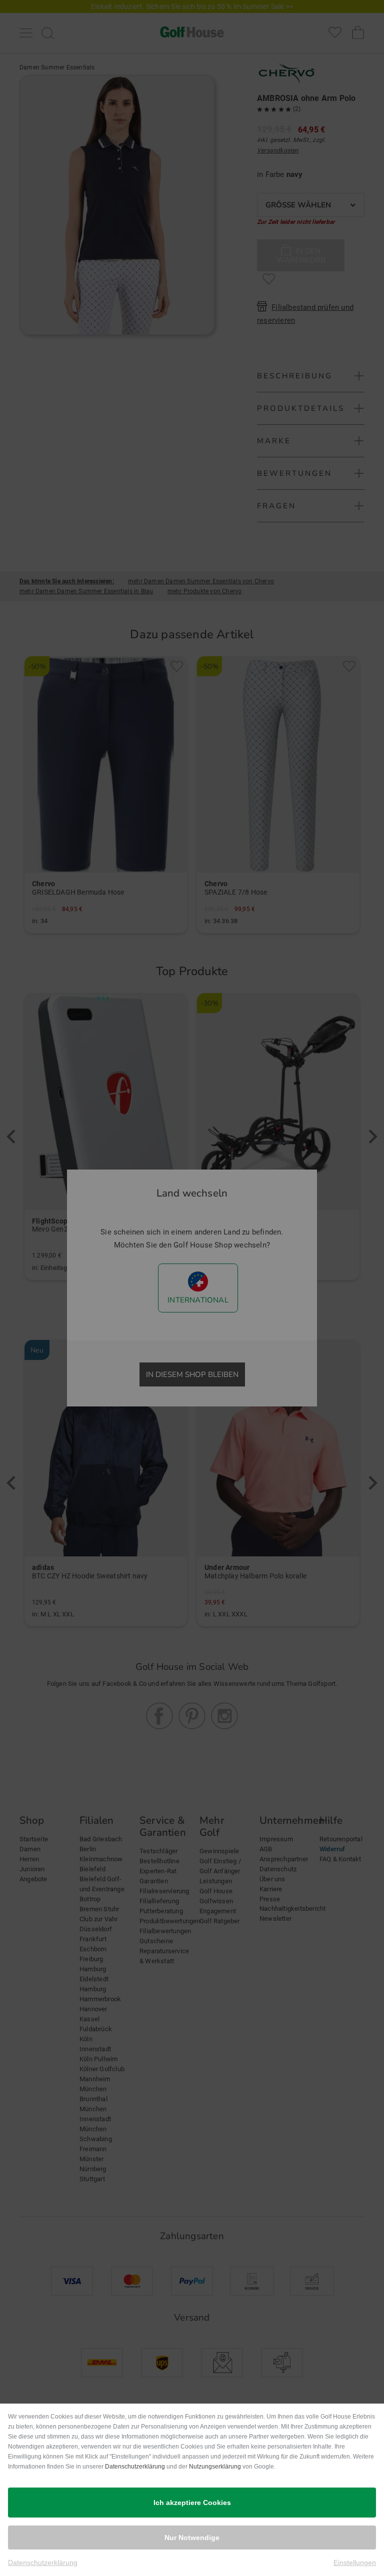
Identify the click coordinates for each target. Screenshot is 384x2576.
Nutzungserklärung (215, 2467)
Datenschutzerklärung (135, 2467)
